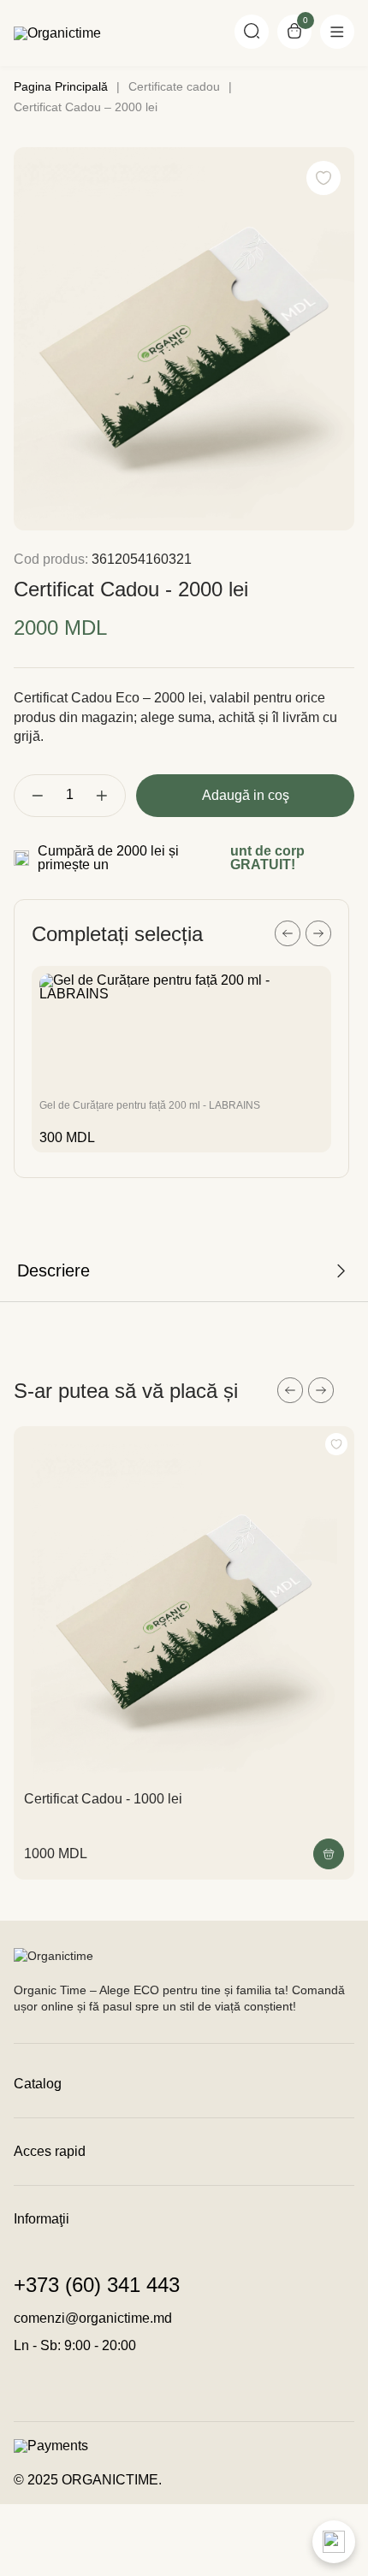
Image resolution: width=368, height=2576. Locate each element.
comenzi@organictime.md (93, 2318)
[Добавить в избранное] (336, 1444)
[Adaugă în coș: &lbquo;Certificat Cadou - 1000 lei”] (329, 1854)
